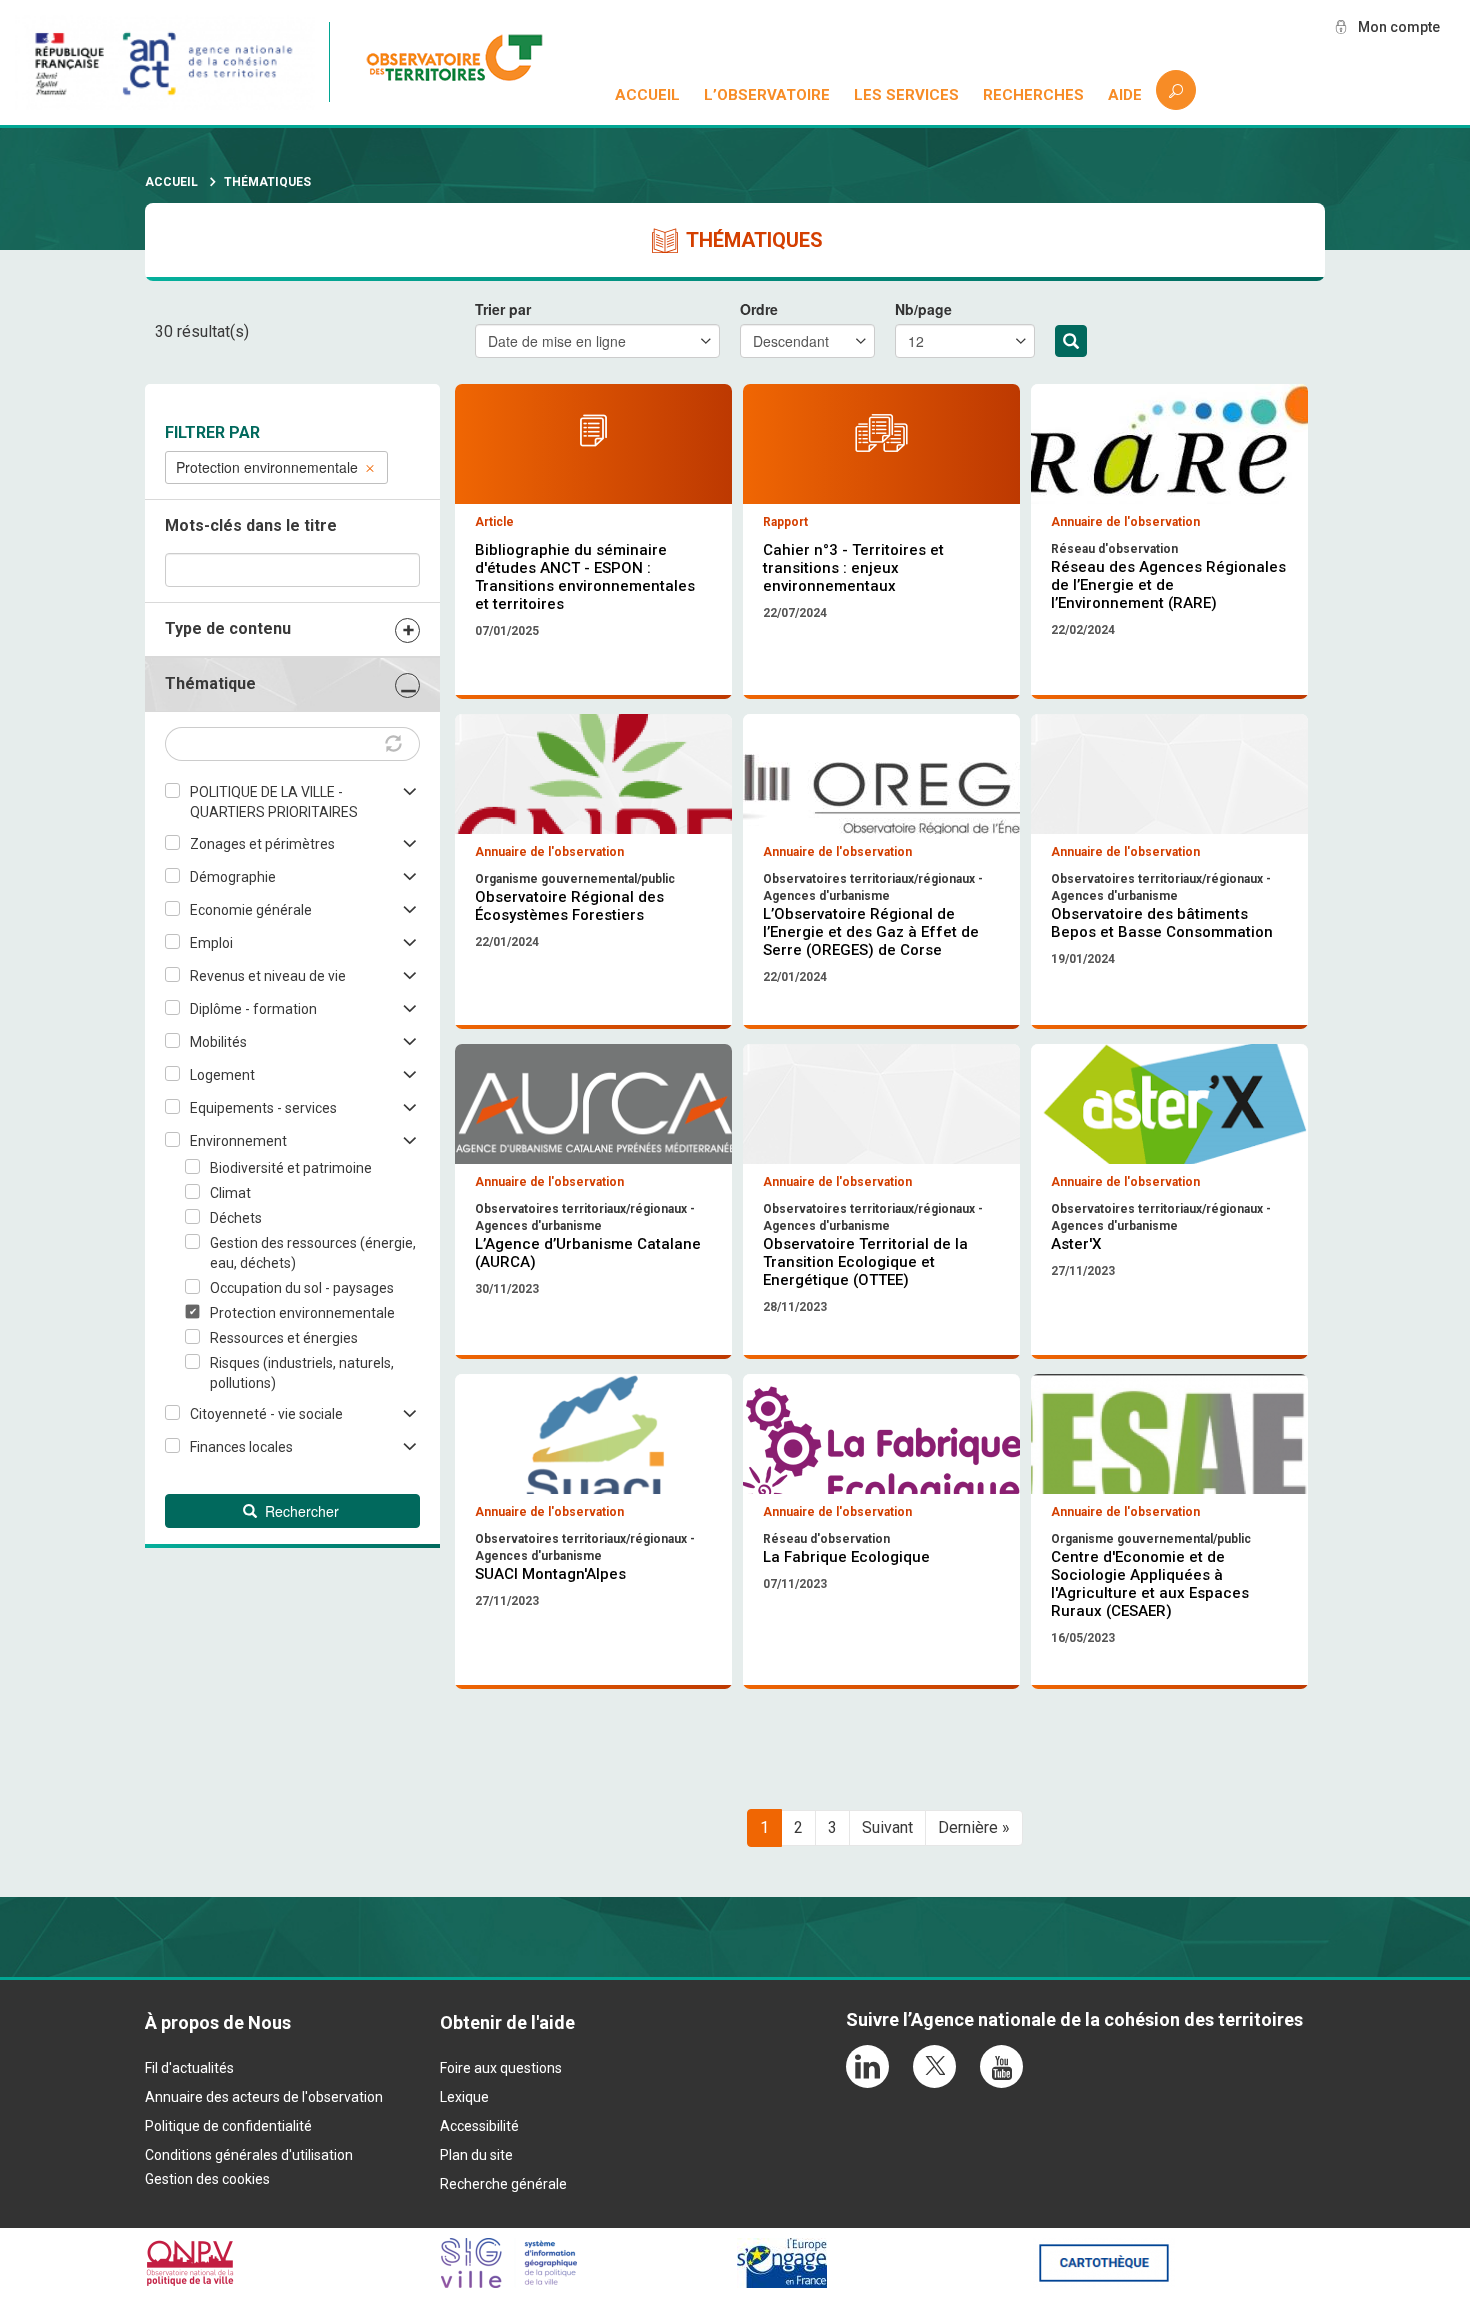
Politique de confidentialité (228, 2126)
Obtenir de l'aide (507, 2022)
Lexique (464, 2097)
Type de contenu (228, 628)
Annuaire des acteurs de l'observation (264, 2097)
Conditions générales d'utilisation (249, 2155)
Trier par (503, 309)
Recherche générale (503, 2184)
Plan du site (476, 2155)
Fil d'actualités (189, 2068)
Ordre (759, 309)
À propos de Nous (218, 2022)
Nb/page (923, 309)
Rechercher (1071, 341)
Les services (906, 95)
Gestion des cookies (207, 2179)
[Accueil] (465, 62)
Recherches (1033, 95)
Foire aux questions (501, 2068)
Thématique (210, 683)
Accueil (647, 95)
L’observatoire (767, 95)
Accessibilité (479, 2126)
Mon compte (1399, 27)
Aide (1125, 95)
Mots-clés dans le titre (251, 525)
